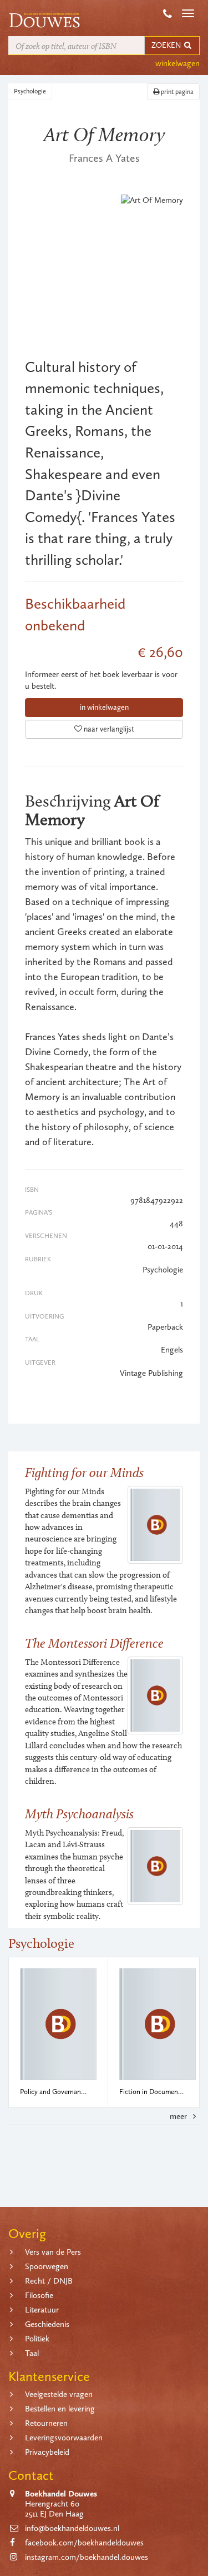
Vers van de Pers (53, 2252)
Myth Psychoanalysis (79, 1814)
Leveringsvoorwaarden (64, 2438)
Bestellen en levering (60, 2409)
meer (179, 2116)
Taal (32, 2353)
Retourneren (46, 2423)
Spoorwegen (47, 2266)
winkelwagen (177, 63)
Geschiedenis (47, 2324)
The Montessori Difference (94, 1643)
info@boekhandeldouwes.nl (72, 2528)
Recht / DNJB (49, 2281)
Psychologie (30, 91)
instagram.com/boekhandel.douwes (87, 2557)
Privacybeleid (47, 2452)
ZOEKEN (167, 45)
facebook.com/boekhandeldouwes (84, 2543)
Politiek (37, 2339)
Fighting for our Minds (84, 1472)
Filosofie (39, 2295)
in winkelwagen (104, 707)
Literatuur (42, 2310)
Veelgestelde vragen (59, 2394)
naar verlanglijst (108, 729)
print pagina (176, 92)
